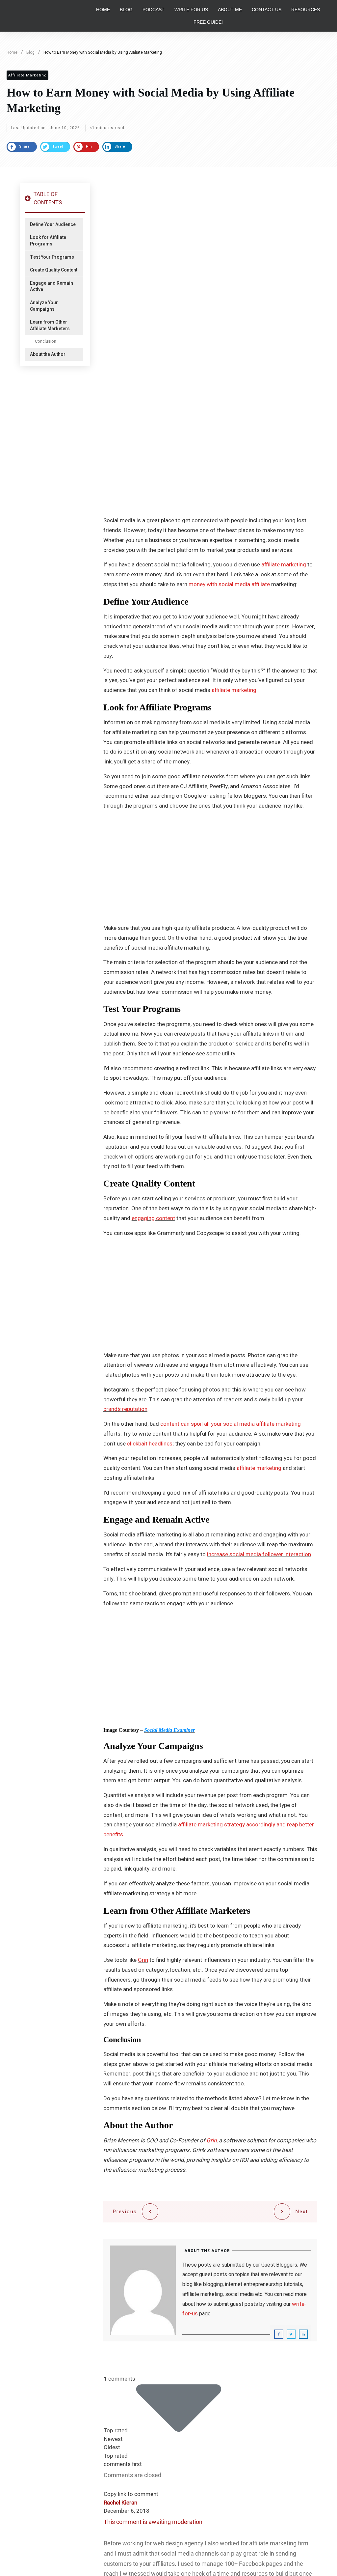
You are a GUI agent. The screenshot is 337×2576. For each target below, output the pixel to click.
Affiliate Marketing (27, 75)
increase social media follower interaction (259, 1554)
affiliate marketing (284, 565)
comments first (123, 2464)
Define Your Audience (53, 225)
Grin (143, 1960)
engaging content (153, 1218)
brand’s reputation (125, 1409)
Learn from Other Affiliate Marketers (50, 325)
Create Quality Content (54, 270)
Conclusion (46, 341)
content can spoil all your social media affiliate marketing (231, 1424)
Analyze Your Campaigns (44, 306)
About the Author (48, 355)
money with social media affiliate (229, 584)
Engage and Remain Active (52, 286)
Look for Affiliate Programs (48, 241)
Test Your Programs (52, 257)
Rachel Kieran (120, 2503)
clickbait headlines (150, 1444)
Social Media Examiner (169, 1730)
